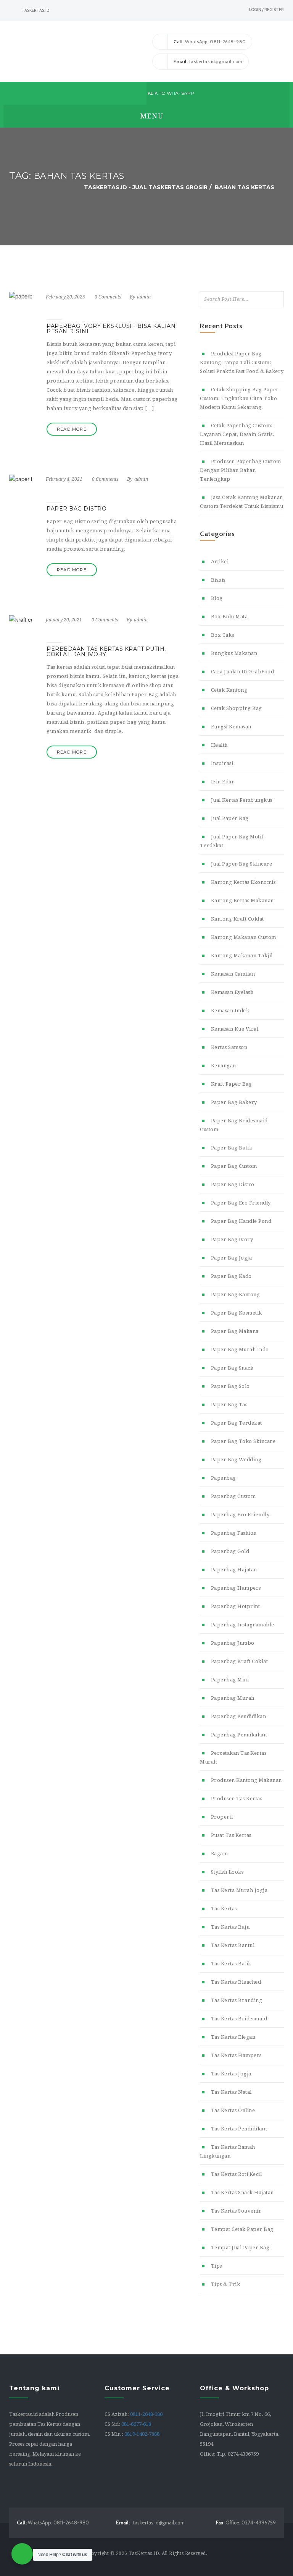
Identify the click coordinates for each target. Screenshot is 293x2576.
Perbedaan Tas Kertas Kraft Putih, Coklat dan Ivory (106, 652)
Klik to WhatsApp (170, 93)
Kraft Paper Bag (231, 1084)
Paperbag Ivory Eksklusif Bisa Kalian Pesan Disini (111, 329)
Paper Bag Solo (230, 1386)
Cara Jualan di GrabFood (242, 672)
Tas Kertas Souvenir (236, 2211)
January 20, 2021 (64, 620)
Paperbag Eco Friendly (240, 1515)
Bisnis (218, 580)
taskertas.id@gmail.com (150, 2523)
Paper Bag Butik (232, 1148)
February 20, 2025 (65, 297)
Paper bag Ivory (232, 1239)
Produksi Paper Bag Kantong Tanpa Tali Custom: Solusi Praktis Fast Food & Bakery (242, 362)
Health (219, 745)
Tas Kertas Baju (230, 1927)
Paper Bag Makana (235, 1331)
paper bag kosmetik (237, 1313)
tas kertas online (233, 2110)
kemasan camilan (233, 974)
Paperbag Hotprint (235, 1606)
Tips (217, 2266)
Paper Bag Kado (231, 1276)
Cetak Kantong (229, 690)
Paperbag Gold (230, 1551)
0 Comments (108, 297)
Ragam (219, 1854)
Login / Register (266, 10)
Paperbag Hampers (236, 1588)
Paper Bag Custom (234, 1166)
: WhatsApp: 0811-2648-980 (210, 41)
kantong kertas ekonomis (243, 882)
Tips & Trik (225, 2284)
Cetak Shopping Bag (237, 708)
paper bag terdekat (237, 1423)
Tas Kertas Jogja (231, 2074)
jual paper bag (230, 818)
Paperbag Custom (233, 1496)
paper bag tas (229, 1405)
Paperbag (224, 1478)
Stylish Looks (227, 1872)
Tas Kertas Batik (231, 1964)
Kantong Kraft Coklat (237, 919)
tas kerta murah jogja (239, 1890)
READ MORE (72, 429)
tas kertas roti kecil (236, 2174)
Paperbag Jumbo (233, 1643)
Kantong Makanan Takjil (242, 956)
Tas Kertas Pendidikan (239, 2129)
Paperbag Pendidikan (238, 1716)
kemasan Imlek (230, 1011)
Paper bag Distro (233, 1184)
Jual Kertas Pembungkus (242, 800)
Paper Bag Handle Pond (241, 1221)
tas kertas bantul (233, 1945)
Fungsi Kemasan (231, 727)
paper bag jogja (231, 1258)
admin (144, 297)
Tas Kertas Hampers (236, 2055)
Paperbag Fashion (234, 1533)
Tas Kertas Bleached (236, 1982)
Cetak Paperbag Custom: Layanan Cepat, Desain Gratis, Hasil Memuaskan (237, 434)
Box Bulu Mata (229, 617)
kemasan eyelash (232, 992)
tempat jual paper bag (240, 2248)
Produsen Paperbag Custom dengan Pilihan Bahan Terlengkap (241, 470)
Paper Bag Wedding (236, 1460)
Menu (151, 116)
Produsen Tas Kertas (237, 1799)
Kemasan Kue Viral (235, 1029)
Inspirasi (222, 763)
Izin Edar (223, 782)
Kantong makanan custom (244, 937)
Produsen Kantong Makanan (246, 1780)
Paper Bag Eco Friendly (241, 1203)
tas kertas (224, 1909)
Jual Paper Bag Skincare (241, 864)
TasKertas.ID (144, 2553)
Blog (217, 598)
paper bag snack (232, 1368)
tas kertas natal (231, 2092)
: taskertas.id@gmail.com (208, 61)
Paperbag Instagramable (243, 1625)
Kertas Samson (229, 1047)
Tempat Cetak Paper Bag (242, 2229)
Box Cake (223, 635)
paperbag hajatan (234, 1570)
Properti (222, 1817)
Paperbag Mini (230, 1680)
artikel (220, 562)
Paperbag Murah (233, 1698)
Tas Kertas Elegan (233, 2037)
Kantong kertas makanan (242, 901)
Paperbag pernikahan (239, 1735)
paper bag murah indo (240, 1350)
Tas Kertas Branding (237, 2000)
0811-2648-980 (146, 2414)
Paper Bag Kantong (235, 1294)
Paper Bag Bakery (234, 1102)
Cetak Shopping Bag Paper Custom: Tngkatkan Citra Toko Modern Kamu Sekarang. (239, 398)
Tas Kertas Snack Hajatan (242, 2193)
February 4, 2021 (64, 479)
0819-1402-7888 (142, 2434)
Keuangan (224, 1066)
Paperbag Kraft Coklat (239, 1661)
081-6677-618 (136, 2424)
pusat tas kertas (231, 1835)
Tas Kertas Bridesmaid (239, 2019)
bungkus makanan (234, 653)
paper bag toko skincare (243, 1441)
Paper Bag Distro (76, 509)
